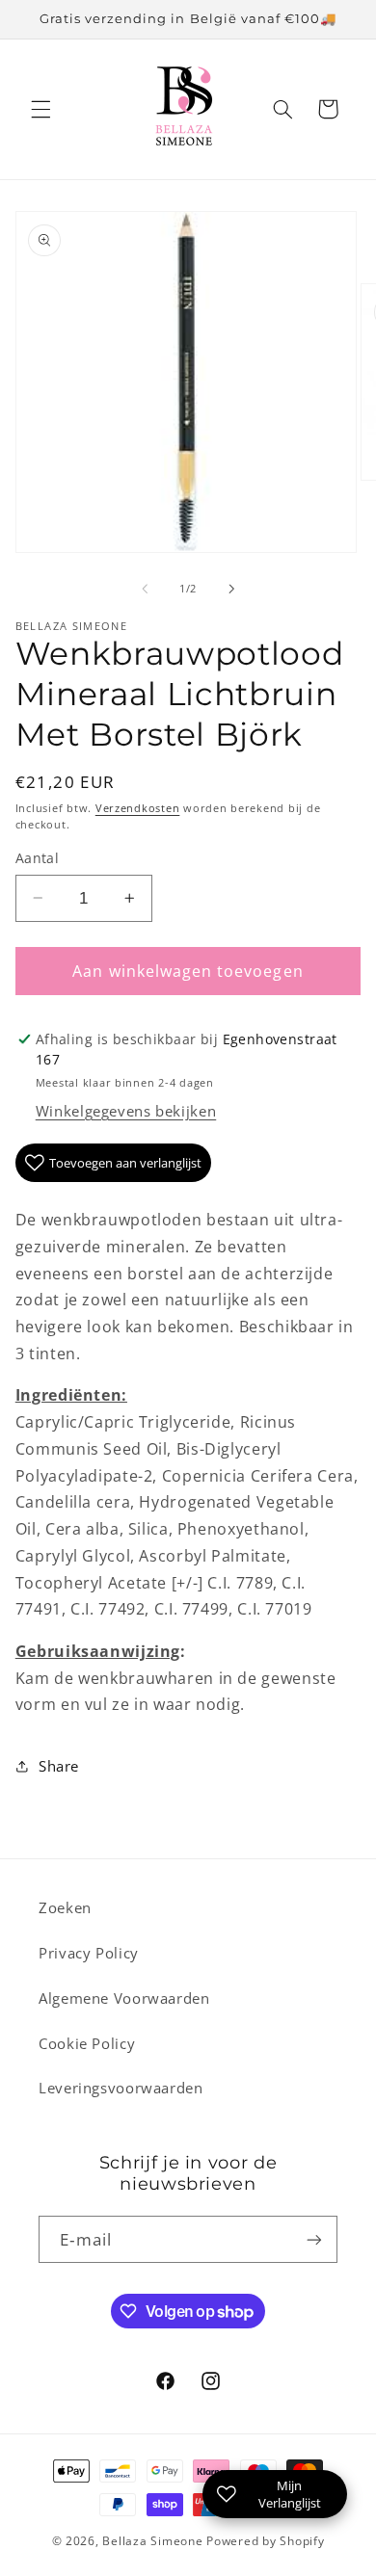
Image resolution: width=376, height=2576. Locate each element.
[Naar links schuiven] (145, 590)
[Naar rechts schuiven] (231, 590)
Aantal (38, 858)
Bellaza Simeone (152, 2541)
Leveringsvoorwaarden (121, 2088)
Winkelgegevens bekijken (126, 1111)
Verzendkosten (138, 808)
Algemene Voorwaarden (124, 1998)
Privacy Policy (89, 1953)
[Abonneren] (314, 2239)
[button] (40, 109)
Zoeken (65, 1907)
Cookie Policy (87, 2043)
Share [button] (59, 1766)
